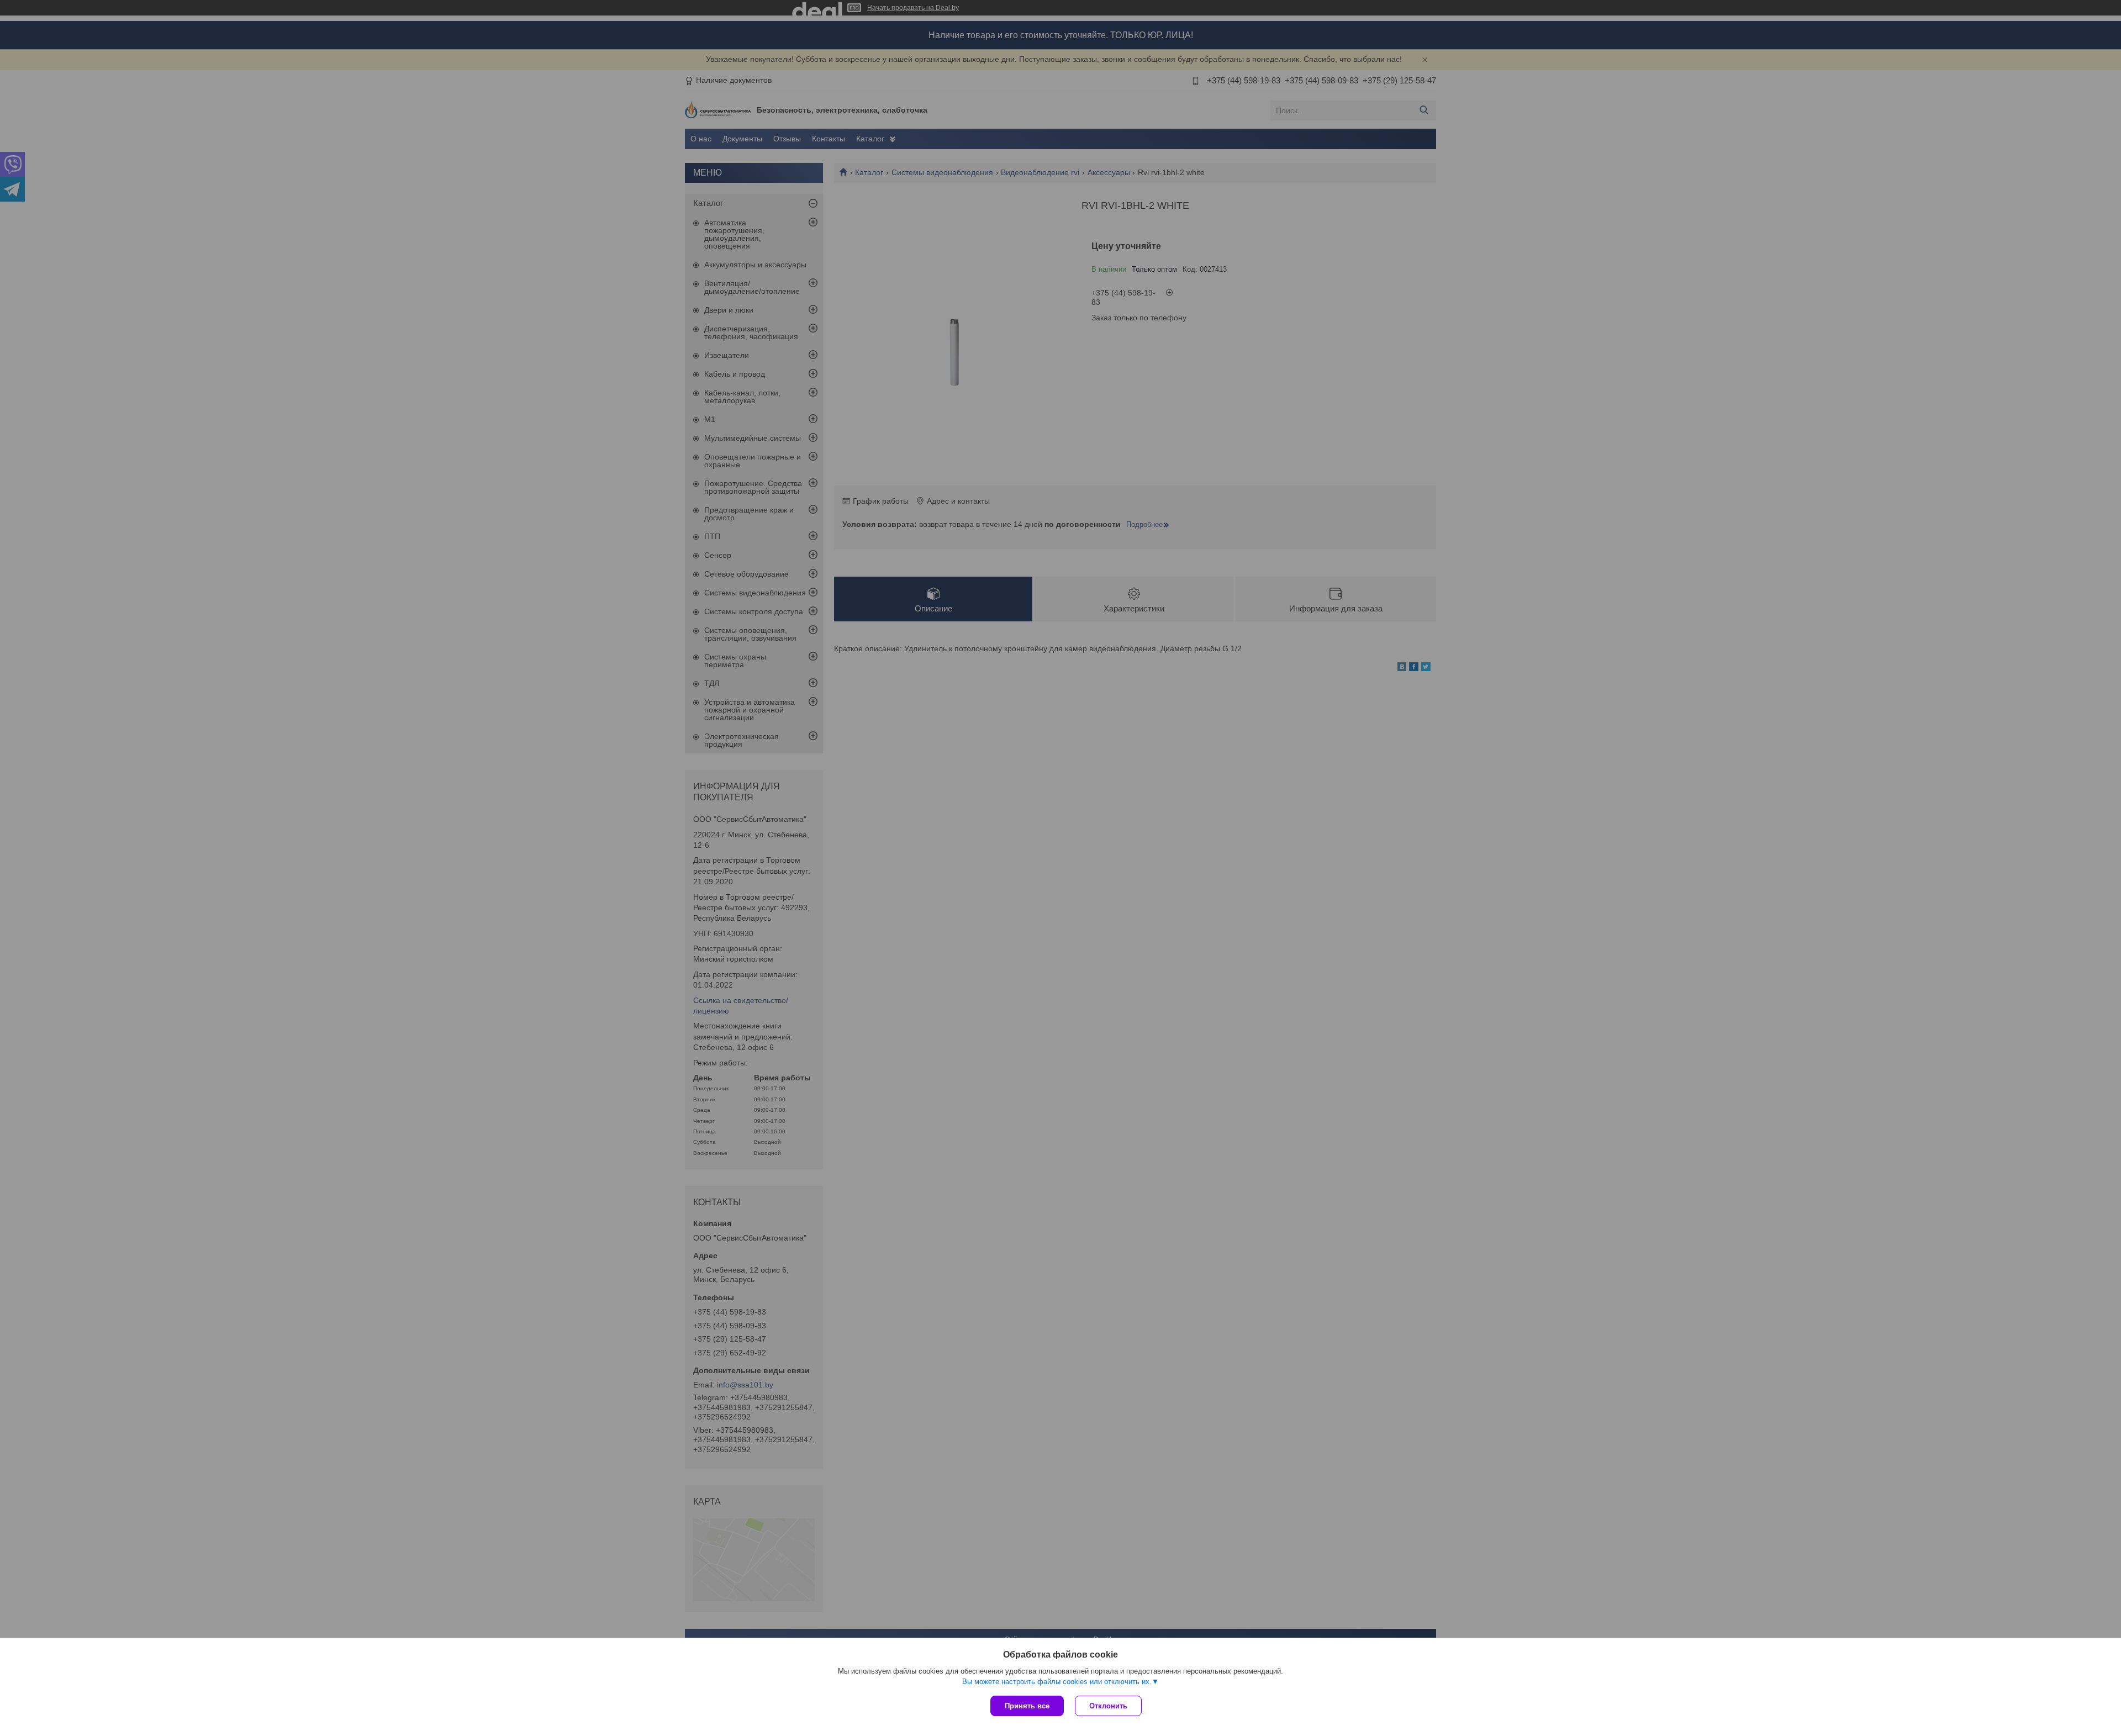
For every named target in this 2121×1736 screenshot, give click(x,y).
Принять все (1027, 1706)
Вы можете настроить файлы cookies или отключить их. (1057, 1682)
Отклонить (1108, 1706)
